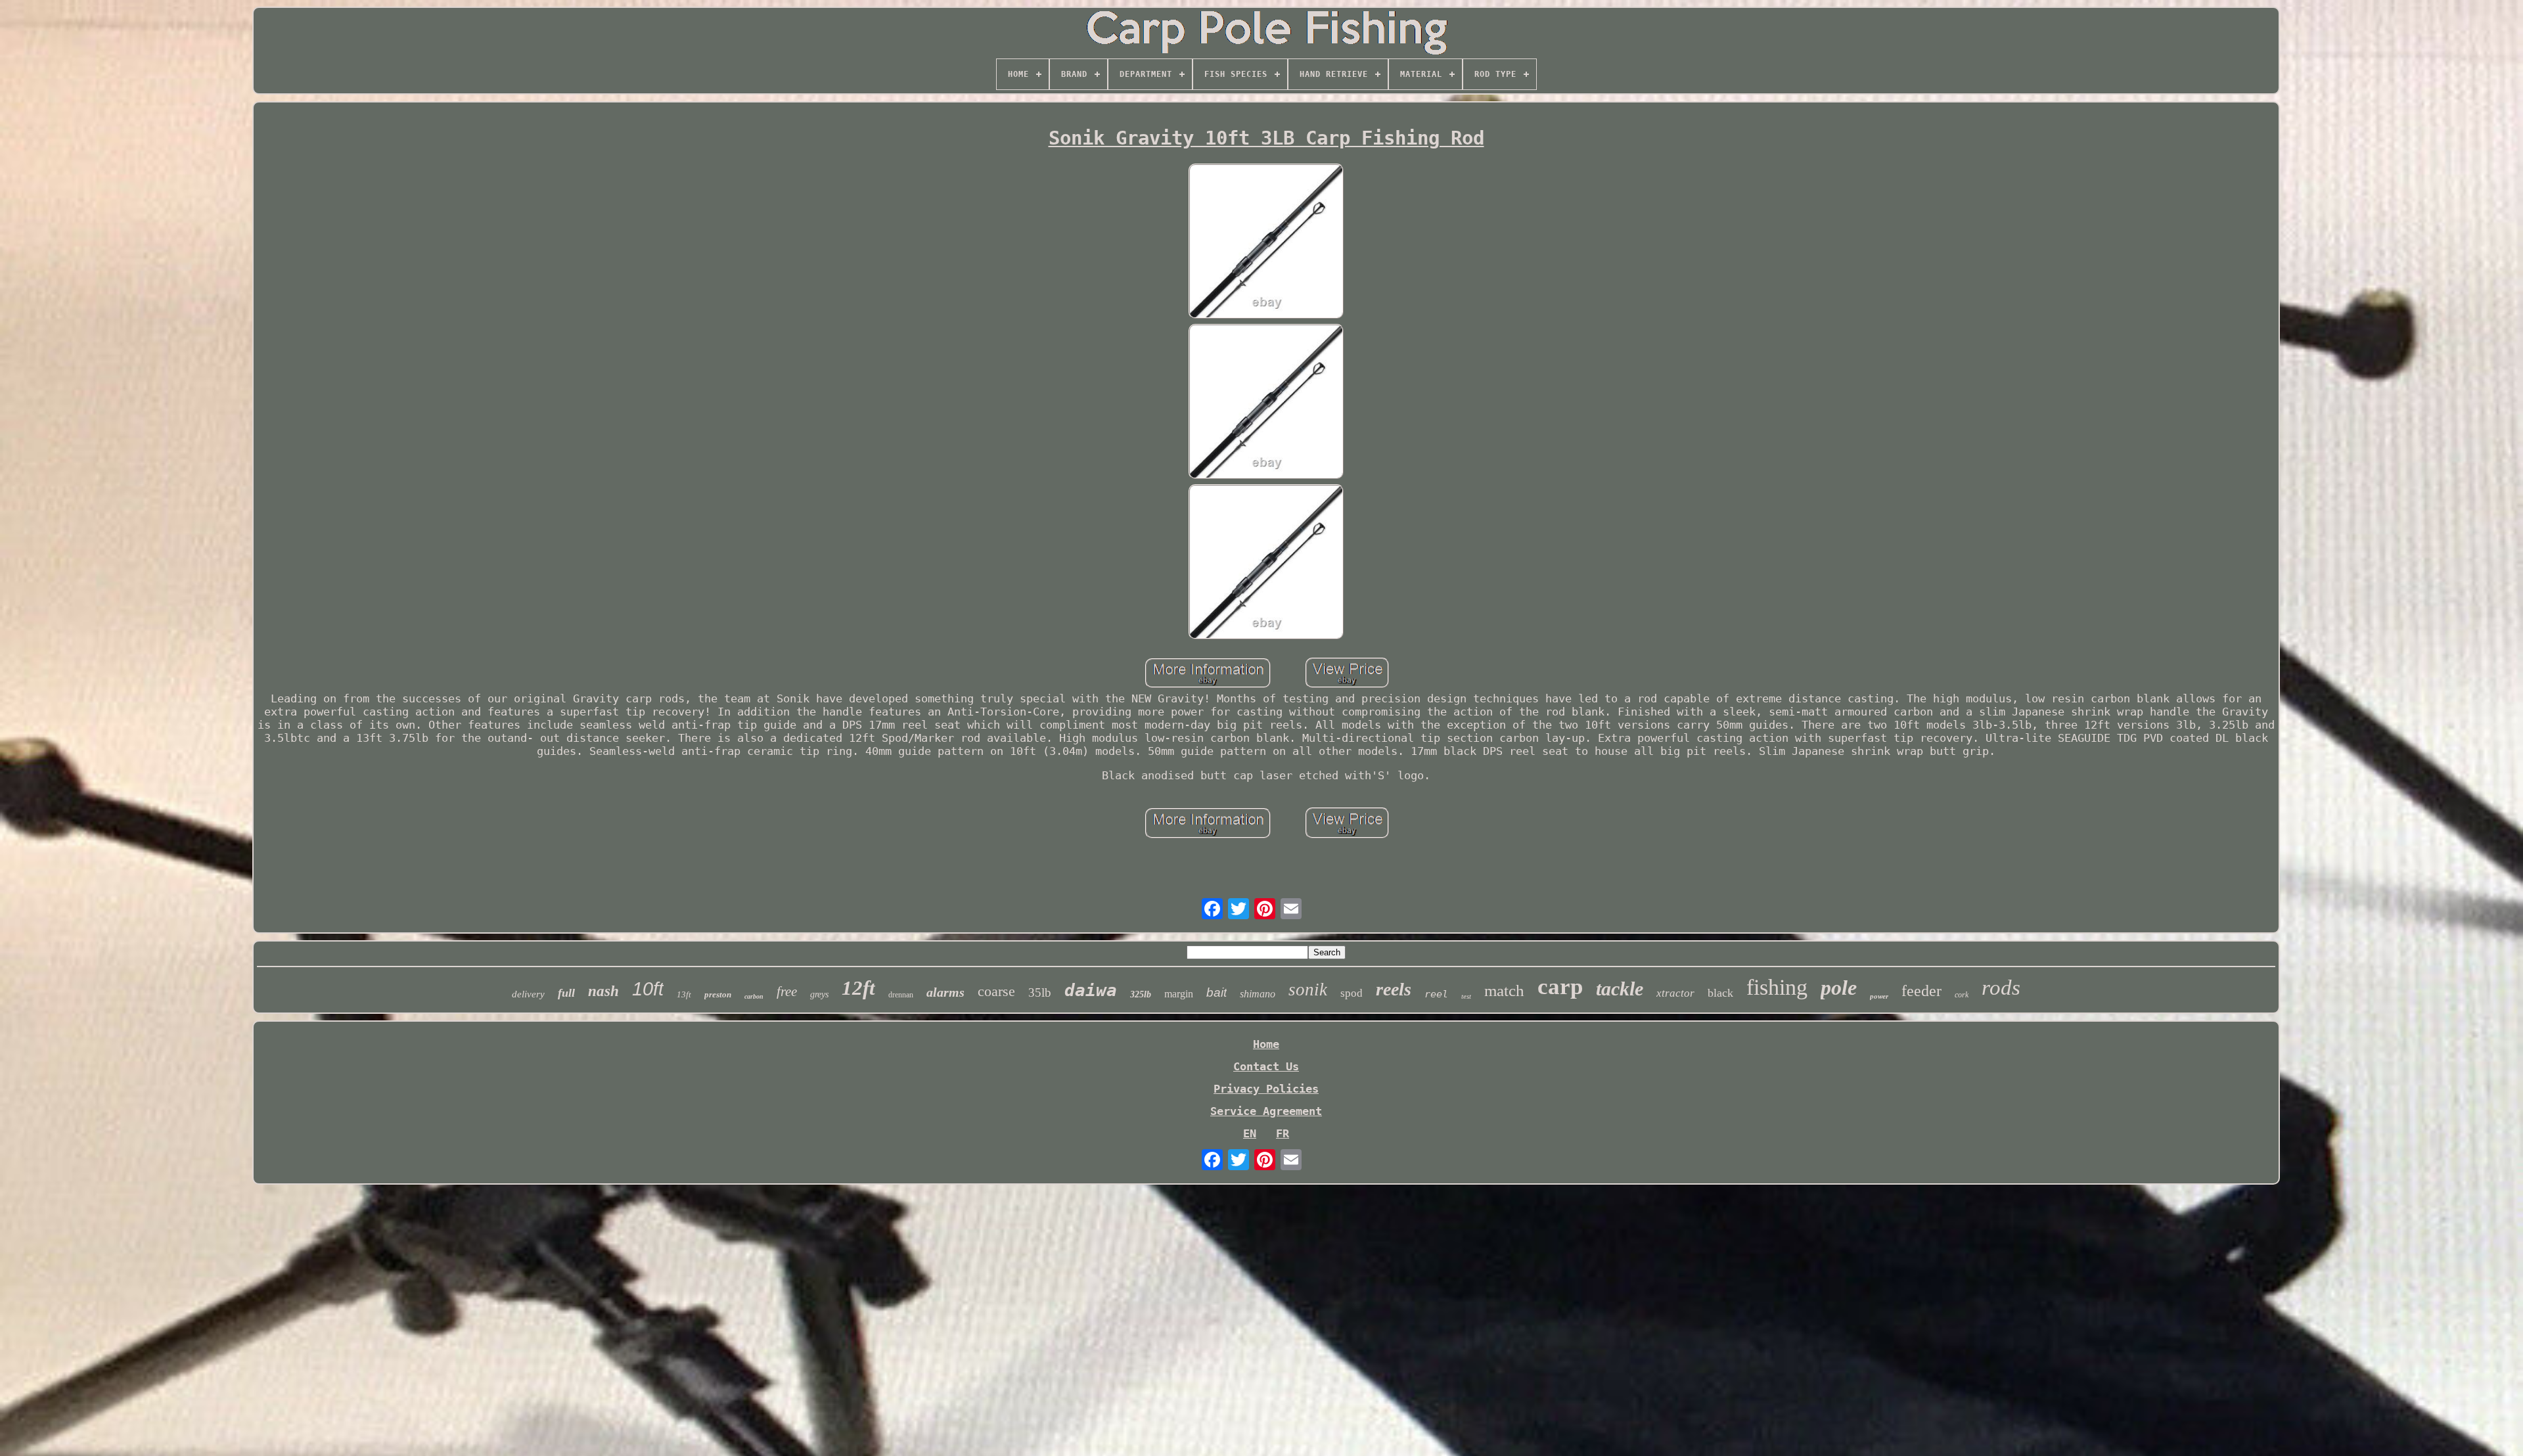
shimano (1258, 994)
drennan (901, 995)
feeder (1921, 991)
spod (1352, 993)
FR (1283, 1133)
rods (2001, 988)
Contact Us (1266, 1066)
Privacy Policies (1266, 1089)
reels (1394, 989)
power (1879, 996)
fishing (1777, 987)
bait (1216, 992)
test (1466, 996)
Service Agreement (1266, 1111)
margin (1179, 994)
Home (1266, 1044)
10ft (648, 989)
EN (1250, 1133)
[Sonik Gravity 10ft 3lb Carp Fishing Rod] (1266, 242)
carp (1560, 987)
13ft (684, 994)
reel (1436, 994)
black (1720, 993)
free (787, 991)
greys (819, 994)
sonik (1308, 990)
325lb (1141, 994)
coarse (996, 991)
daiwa (1091, 990)
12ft (858, 988)
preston (718, 994)
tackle (1620, 989)
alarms (945, 992)
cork (1962, 995)
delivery (528, 994)
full (566, 993)
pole (1839, 988)
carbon (754, 996)
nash (603, 991)
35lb (1040, 992)
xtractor (1675, 993)
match (1504, 990)
